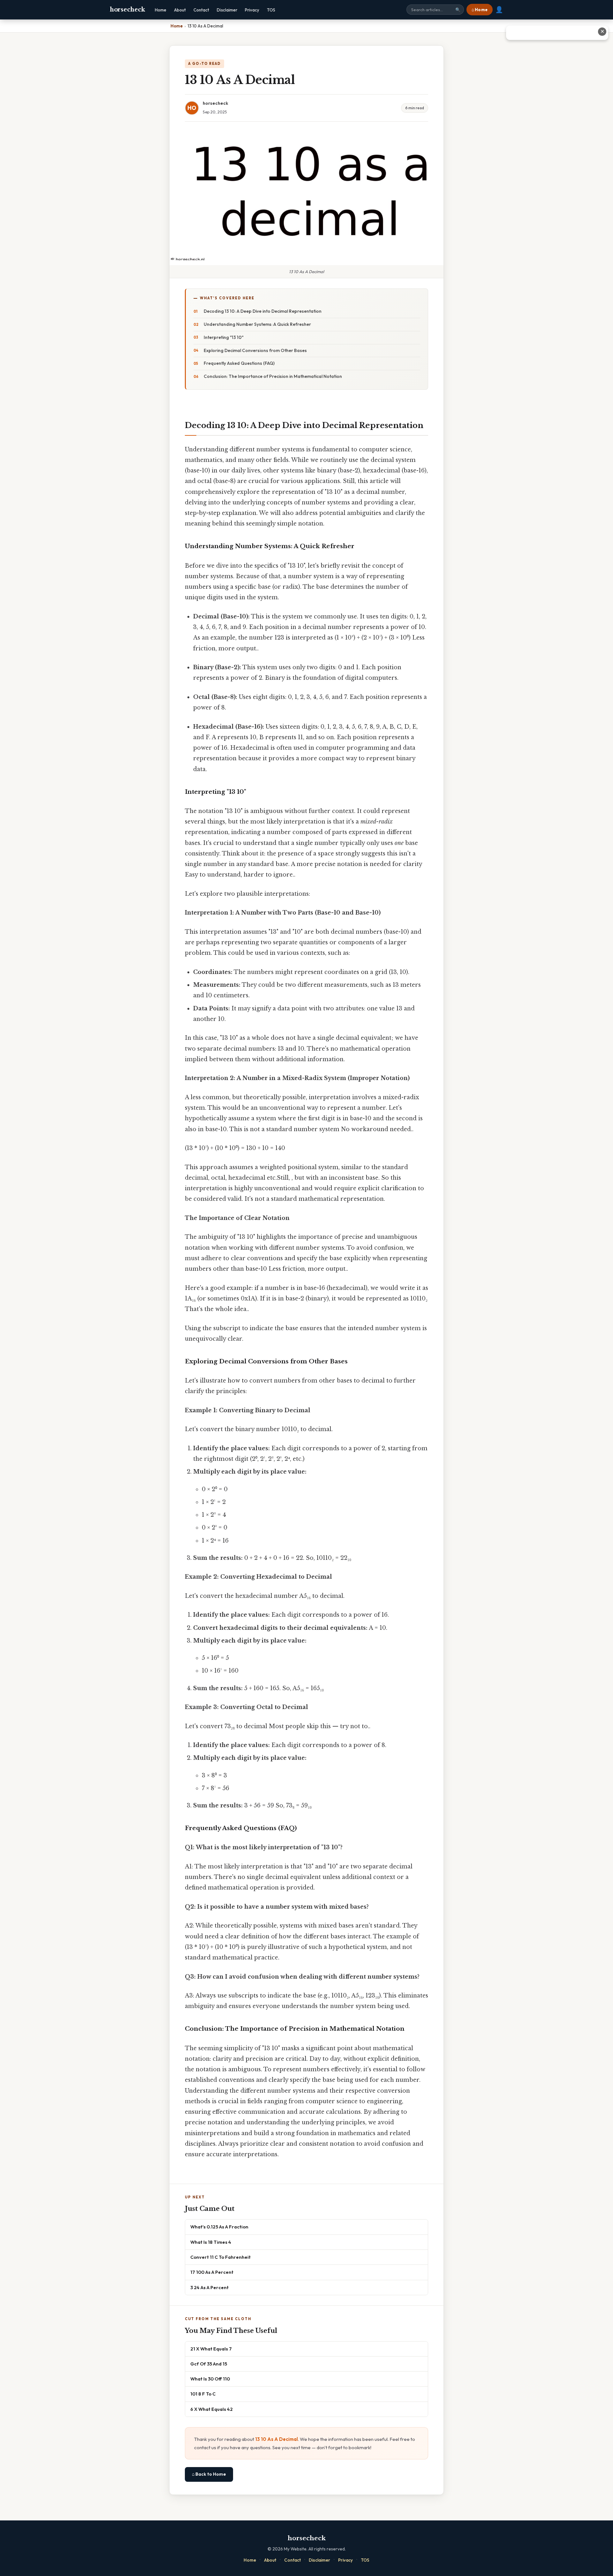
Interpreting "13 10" (224, 337)
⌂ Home (480, 10)
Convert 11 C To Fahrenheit (220, 2257)
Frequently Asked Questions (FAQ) (239, 363)
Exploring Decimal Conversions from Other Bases (255, 350)
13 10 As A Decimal (276, 2439)
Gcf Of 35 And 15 (209, 2364)
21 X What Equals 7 (211, 2349)
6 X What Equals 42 (212, 2409)
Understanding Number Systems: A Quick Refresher (257, 324)
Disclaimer (227, 10)
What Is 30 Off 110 (210, 2379)
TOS (271, 10)
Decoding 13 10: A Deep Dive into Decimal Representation (263, 311)
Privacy (252, 10)
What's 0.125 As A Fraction (219, 2227)
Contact (201, 10)
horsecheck (127, 10)
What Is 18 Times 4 (211, 2242)
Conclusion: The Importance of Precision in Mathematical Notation (273, 376)
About (180, 10)
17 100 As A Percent (212, 2272)
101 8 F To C (203, 2394)
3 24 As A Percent (209, 2287)
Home (161, 10)
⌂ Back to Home (209, 2474)
